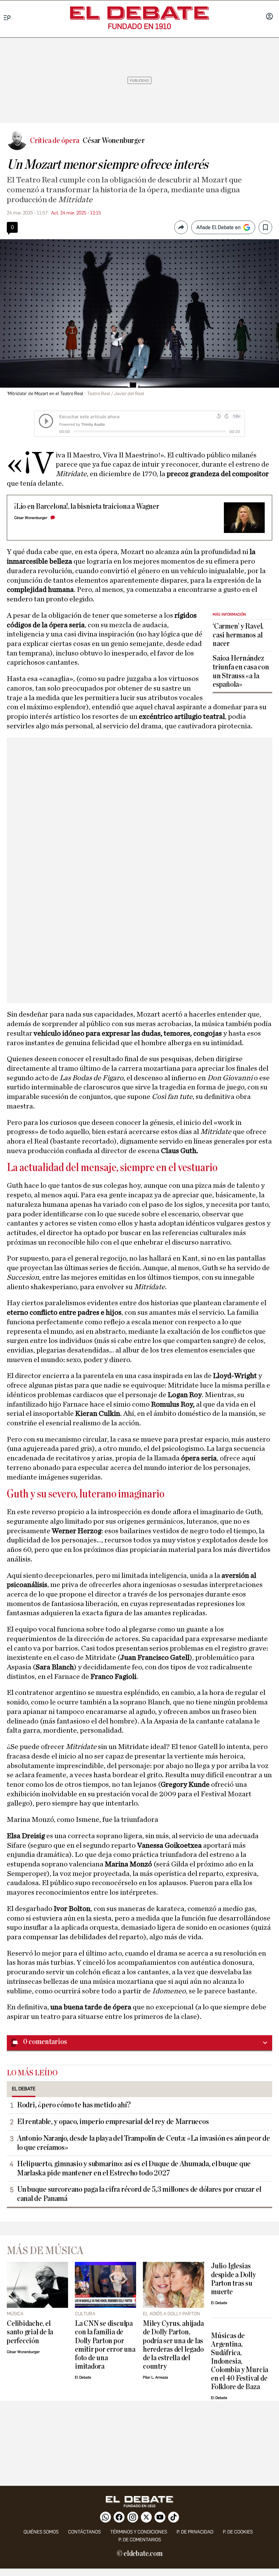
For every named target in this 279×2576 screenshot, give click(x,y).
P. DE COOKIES (238, 2532)
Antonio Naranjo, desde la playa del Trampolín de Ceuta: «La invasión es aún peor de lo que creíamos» (144, 2143)
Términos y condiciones (139, 2532)
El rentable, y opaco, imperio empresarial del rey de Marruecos (113, 2122)
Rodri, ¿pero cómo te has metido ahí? (74, 2105)
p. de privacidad (195, 2532)
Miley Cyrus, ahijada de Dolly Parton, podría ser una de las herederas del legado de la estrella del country (173, 2345)
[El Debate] (139, 13)
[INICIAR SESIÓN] (269, 17)
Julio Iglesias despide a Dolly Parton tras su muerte (233, 2279)
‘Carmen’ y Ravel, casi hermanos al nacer (238, 635)
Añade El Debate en (218, 227)
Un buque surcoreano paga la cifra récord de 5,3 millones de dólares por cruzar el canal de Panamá (139, 2194)
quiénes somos (41, 2532)
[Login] (269, 17)
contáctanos (84, 2532)
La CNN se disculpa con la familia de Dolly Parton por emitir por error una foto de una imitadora (105, 2345)
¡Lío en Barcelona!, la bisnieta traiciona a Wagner (87, 507)
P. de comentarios (140, 2540)
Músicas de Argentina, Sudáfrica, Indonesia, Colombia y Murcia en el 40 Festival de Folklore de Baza (240, 2361)
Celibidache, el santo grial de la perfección (30, 2332)
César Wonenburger (31, 518)
